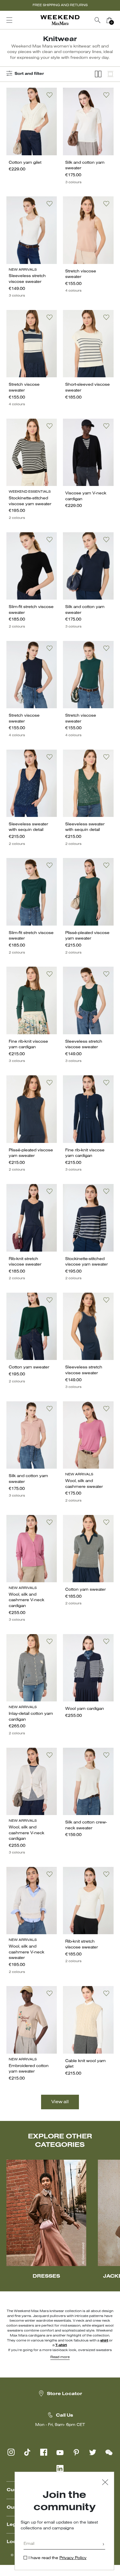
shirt (104, 2341)
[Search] (98, 20)
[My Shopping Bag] (109, 20)
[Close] (105, 2483)
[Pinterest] (76, 2452)
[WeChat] (109, 2452)
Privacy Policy (73, 2558)
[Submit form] (103, 2545)
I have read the (58, 2558)
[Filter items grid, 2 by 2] (98, 74)
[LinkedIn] (60, 2468)
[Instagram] (11, 2452)
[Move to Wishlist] (50, 95)
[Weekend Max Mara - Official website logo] (60, 20)
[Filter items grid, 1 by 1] (110, 74)
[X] (93, 2452)
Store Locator (65, 2394)
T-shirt (61, 2345)
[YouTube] (60, 2452)
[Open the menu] (9, 20)
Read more (60, 2357)
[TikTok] (27, 2452)
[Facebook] (44, 2452)
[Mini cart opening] (117, 20)
